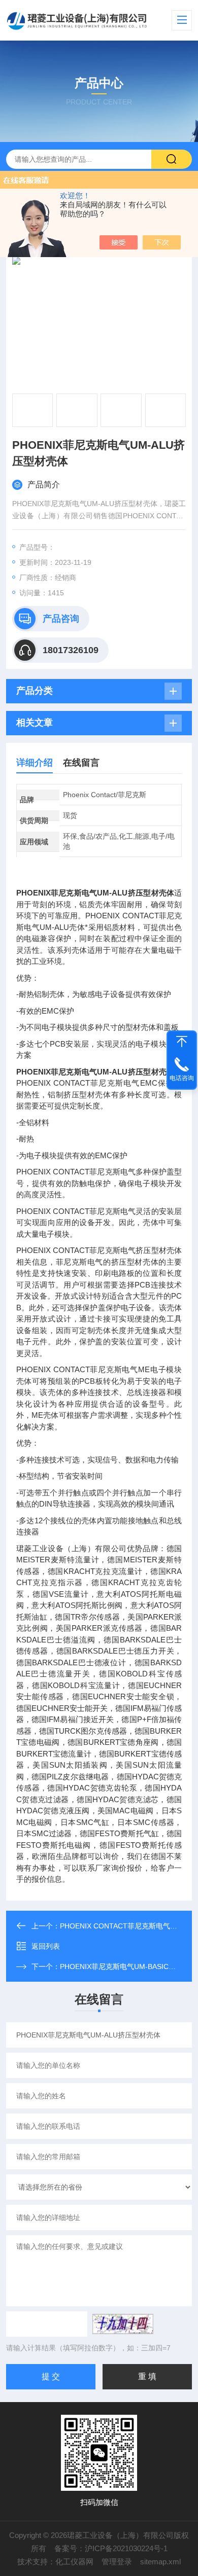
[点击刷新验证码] (123, 2324)
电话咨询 (182, 1078)
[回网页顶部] (182, 1042)
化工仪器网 (74, 2562)
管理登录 (117, 2562)
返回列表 (46, 1946)
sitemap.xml (160, 2562)
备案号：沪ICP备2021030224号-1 (111, 2548)
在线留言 (81, 763)
